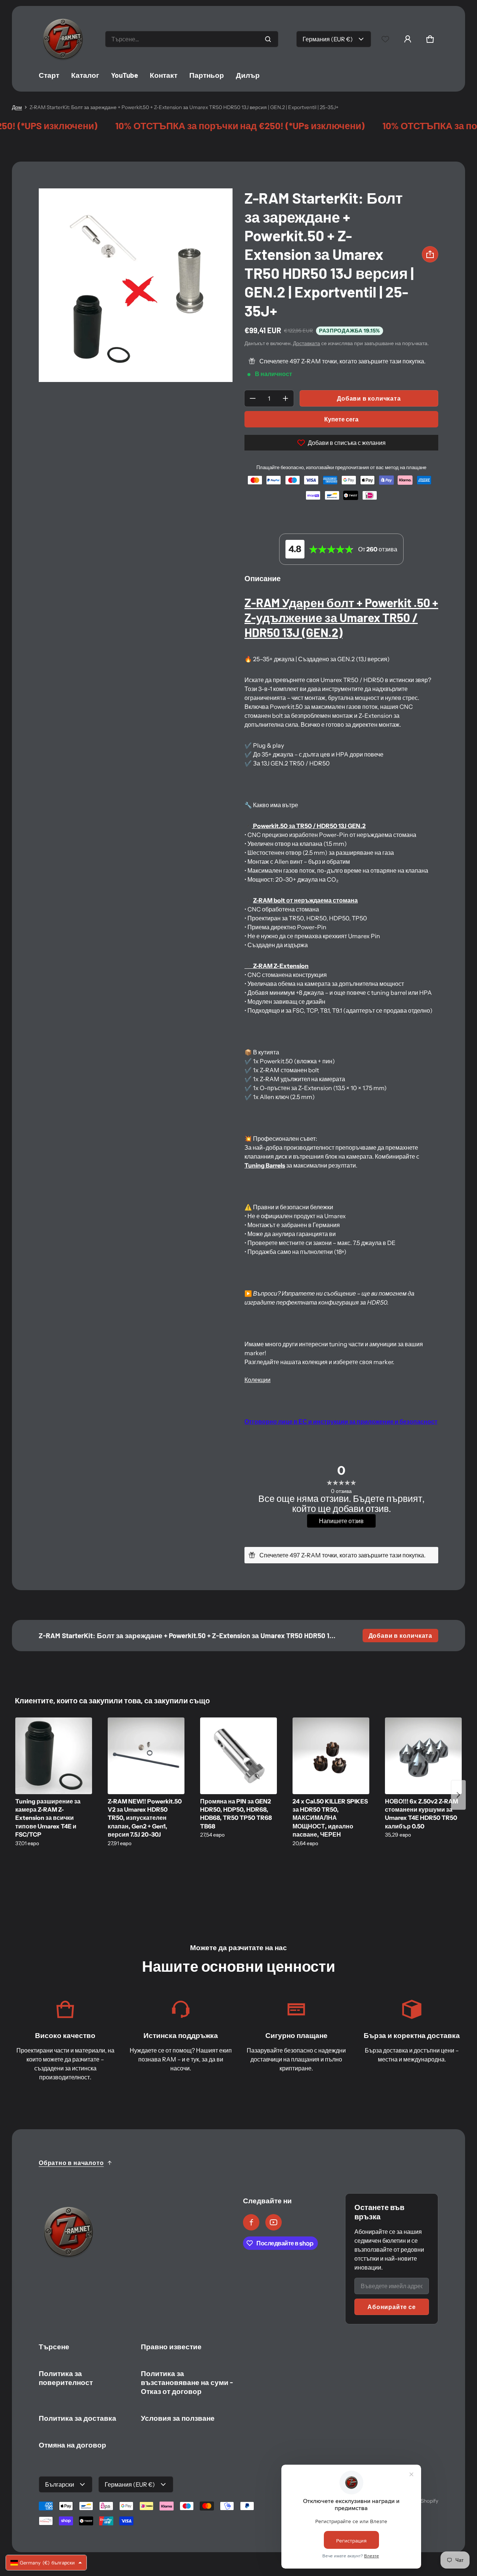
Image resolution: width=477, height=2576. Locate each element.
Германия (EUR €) (328, 39)
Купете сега (341, 419)
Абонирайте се (391, 2307)
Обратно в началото (71, 2163)
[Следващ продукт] (458, 1795)
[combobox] (192, 39)
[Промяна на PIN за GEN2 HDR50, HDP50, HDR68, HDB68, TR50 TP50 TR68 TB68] (238, 1756)
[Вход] (408, 39)
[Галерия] (136, 285)
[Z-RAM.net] (63, 39)
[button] (430, 39)
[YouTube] (274, 2222)
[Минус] (253, 398)
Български (60, 2484)
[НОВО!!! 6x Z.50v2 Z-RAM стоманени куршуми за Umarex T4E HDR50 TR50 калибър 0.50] (423, 1756)
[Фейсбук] (251, 2222)
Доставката (307, 343)
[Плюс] (285, 398)
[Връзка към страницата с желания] (385, 39)
